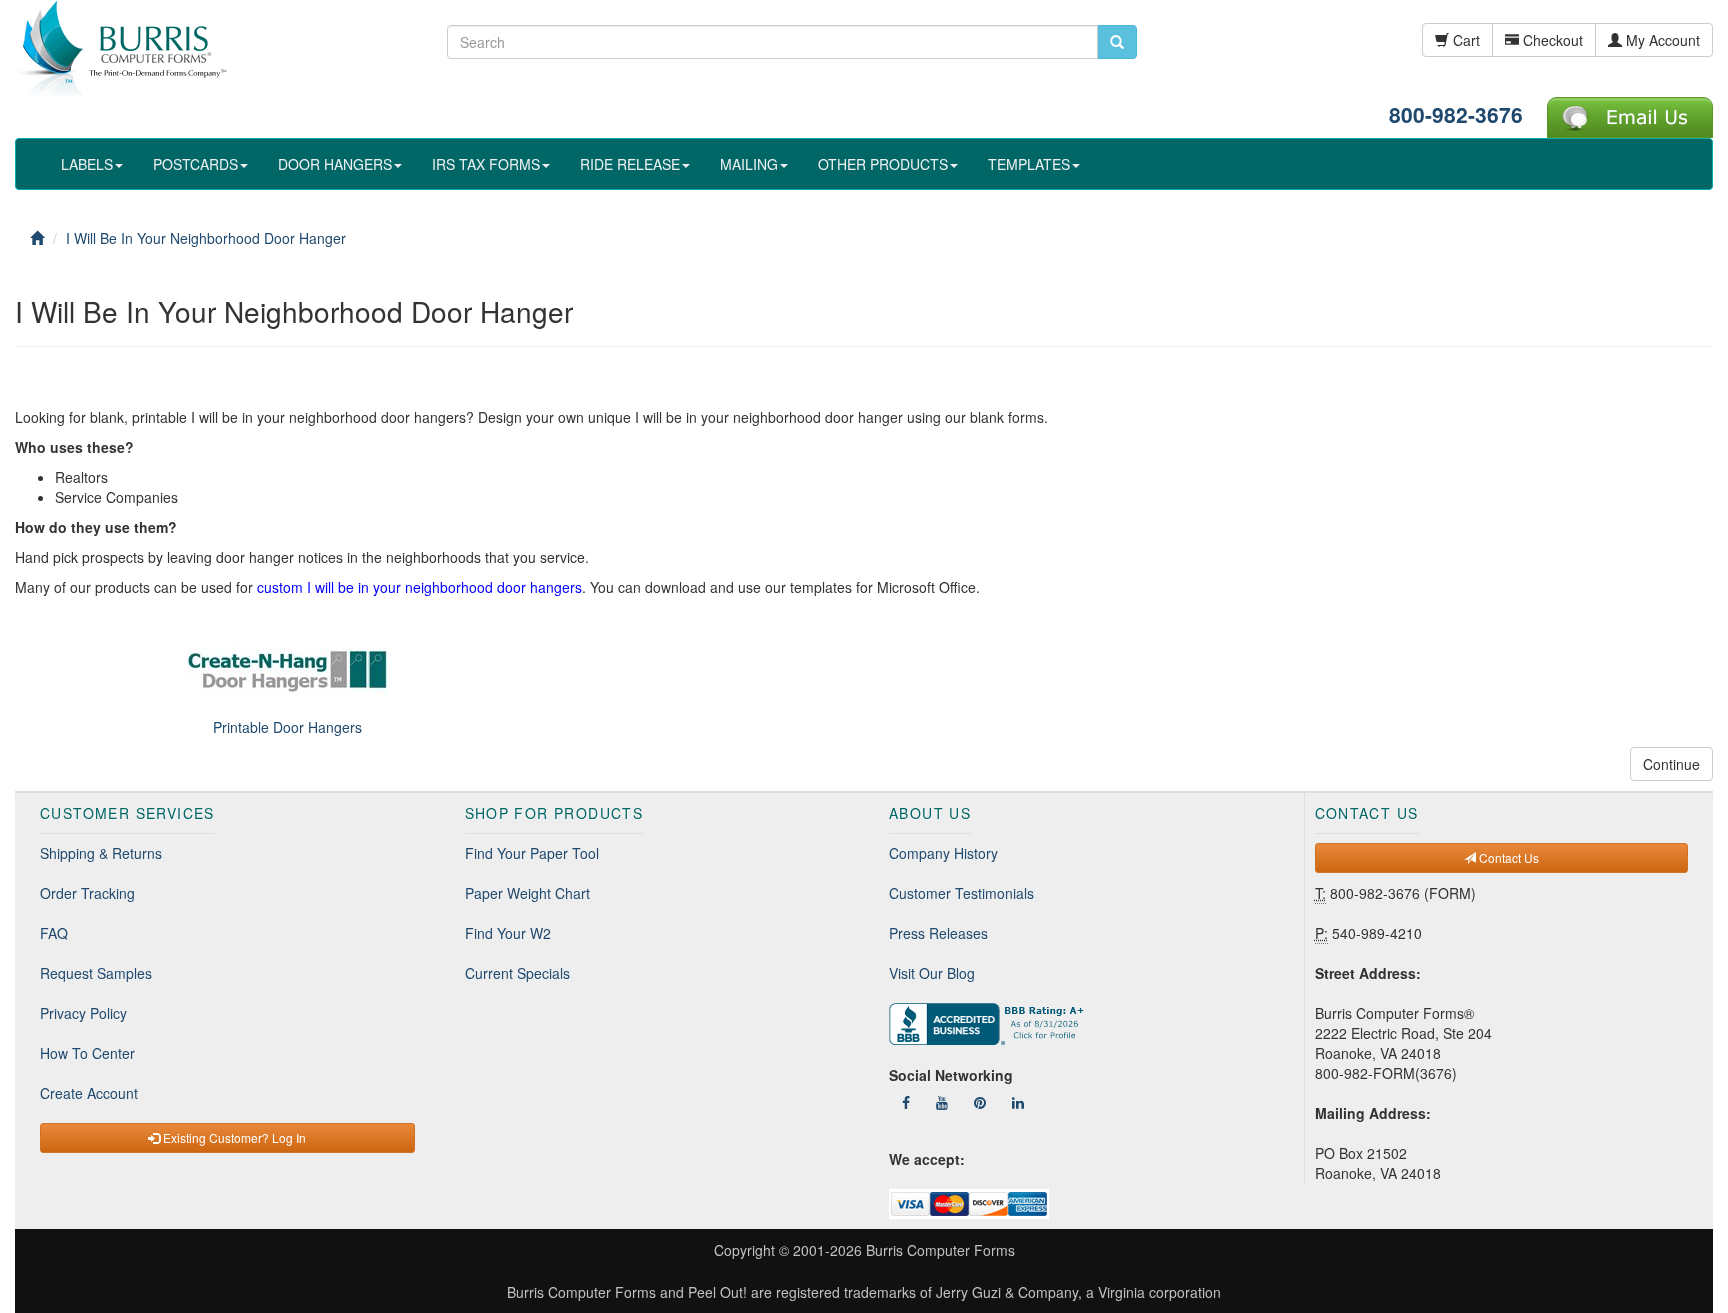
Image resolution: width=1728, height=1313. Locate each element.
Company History (943, 853)
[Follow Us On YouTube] (942, 1102)
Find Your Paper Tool (532, 853)
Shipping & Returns (101, 853)
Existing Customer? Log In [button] (233, 1137)
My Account (1661, 40)
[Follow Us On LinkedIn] (1018, 1102)
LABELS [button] (87, 164)
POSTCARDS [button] (195, 164)
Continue (1671, 764)
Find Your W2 (508, 933)
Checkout (1551, 40)
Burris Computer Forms (940, 1250)
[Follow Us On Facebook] (906, 1102)
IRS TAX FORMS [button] (486, 164)
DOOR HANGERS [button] (335, 164)
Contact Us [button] (1507, 857)
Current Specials (517, 973)
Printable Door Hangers (287, 727)
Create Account (89, 1093)
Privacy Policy (83, 1013)
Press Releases (938, 933)
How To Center (87, 1053)
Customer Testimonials (961, 893)
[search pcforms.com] (1117, 42)
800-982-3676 (1456, 114)
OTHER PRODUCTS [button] (883, 164)
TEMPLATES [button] (1029, 164)
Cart (1464, 40)
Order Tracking (87, 893)
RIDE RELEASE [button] (630, 164)
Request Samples (96, 973)
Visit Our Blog (932, 973)
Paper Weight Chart (527, 893)
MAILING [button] (749, 164)
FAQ (54, 933)
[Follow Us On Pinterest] (980, 1102)
